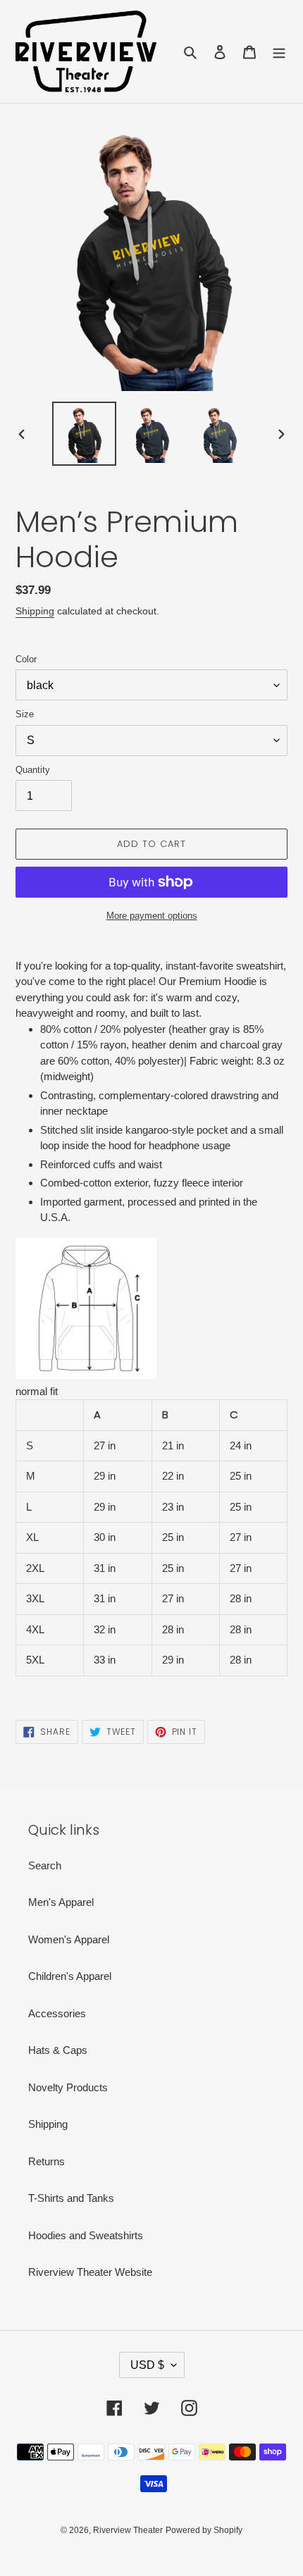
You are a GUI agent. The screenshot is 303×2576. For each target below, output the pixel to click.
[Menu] (279, 52)
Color (26, 659)
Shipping (35, 611)
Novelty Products (68, 2087)
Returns (47, 2161)
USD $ (147, 2365)
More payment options (152, 916)
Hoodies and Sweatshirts (86, 2235)
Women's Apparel (69, 1939)
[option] (85, 434)
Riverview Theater (128, 2530)
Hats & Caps (58, 2050)
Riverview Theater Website (90, 2272)
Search (45, 1865)
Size (25, 714)
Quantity (33, 770)
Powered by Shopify (204, 2530)
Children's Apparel (70, 1976)
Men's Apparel (61, 1902)
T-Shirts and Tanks (71, 2198)
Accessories (57, 2013)
